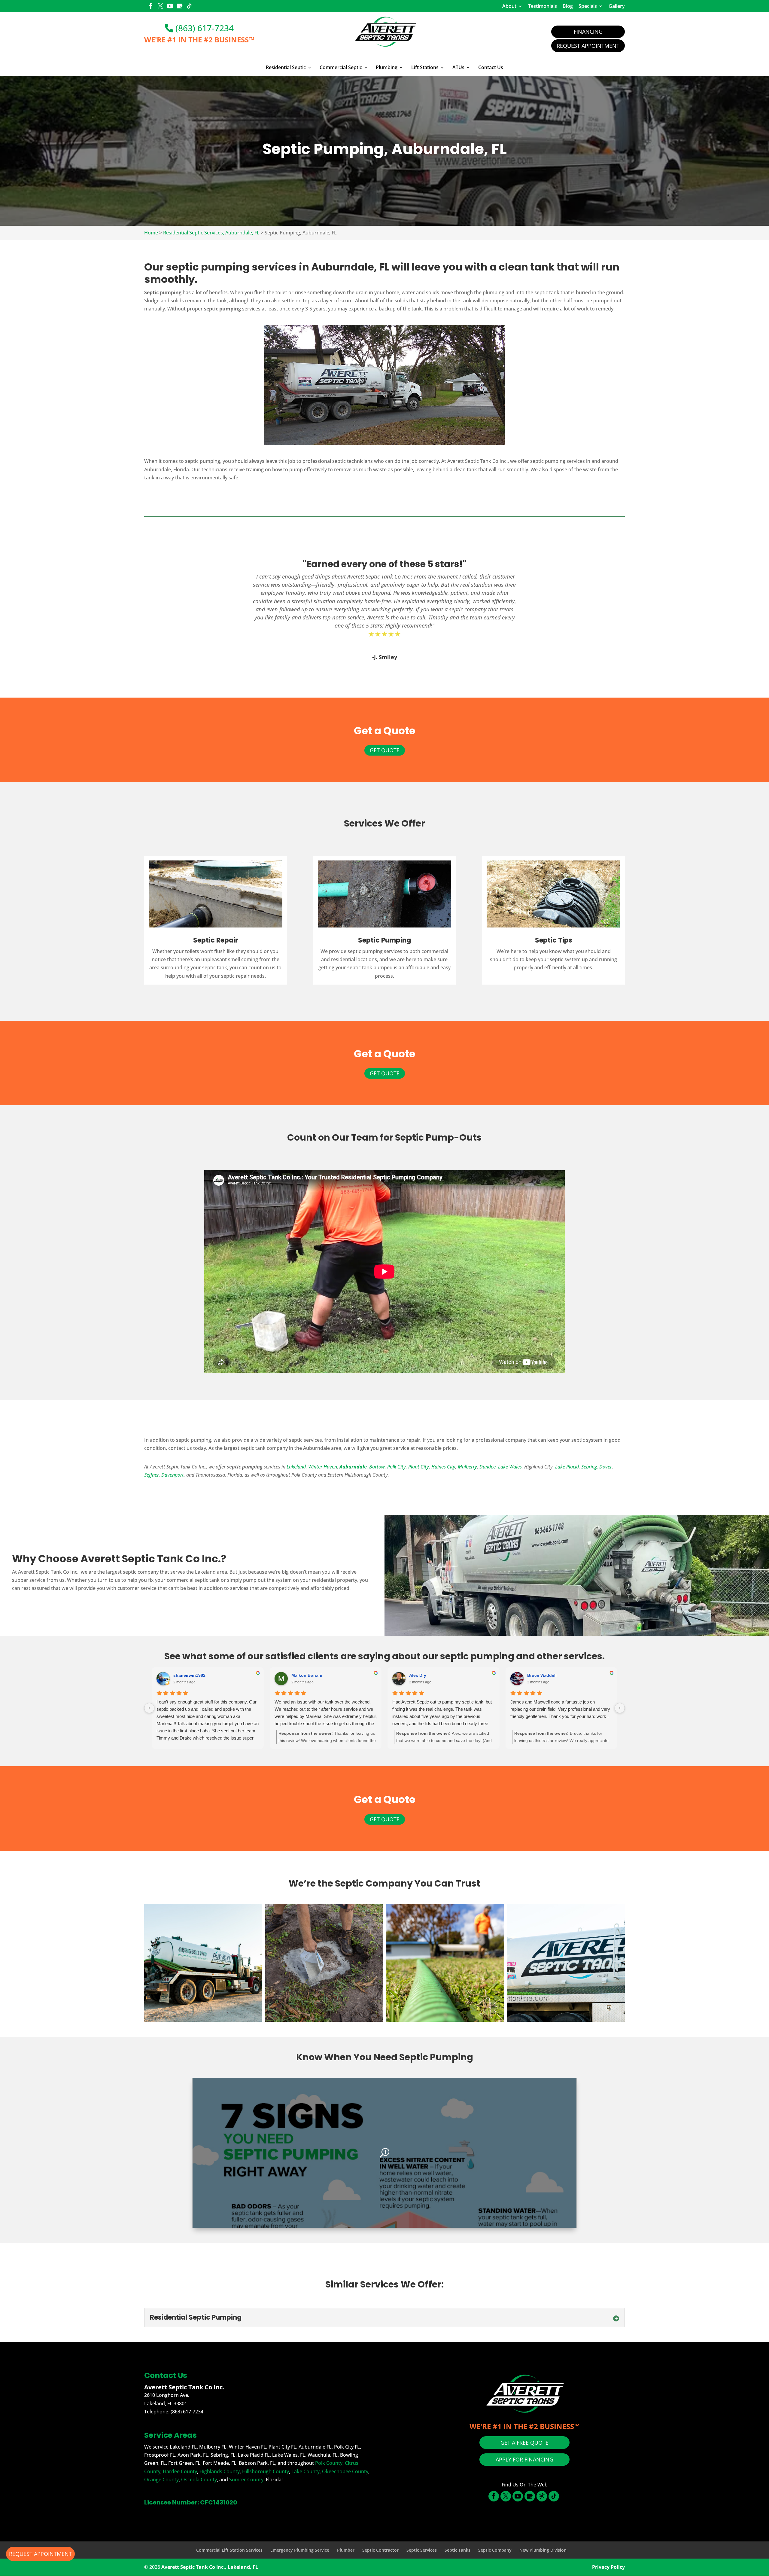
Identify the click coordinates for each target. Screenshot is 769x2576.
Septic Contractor (380, 2550)
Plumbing (387, 68)
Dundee (488, 1467)
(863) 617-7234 (204, 28)
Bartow (377, 1467)
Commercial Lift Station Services (229, 2550)
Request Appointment (588, 46)
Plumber (346, 2550)
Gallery (617, 6)
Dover (606, 1467)
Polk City (397, 1467)
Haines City (443, 1467)
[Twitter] (160, 7)
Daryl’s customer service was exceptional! (552, 1702)
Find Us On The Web (525, 2485)
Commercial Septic (341, 68)
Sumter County (246, 2480)
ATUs (458, 68)
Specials (588, 6)
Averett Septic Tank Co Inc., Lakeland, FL (210, 2567)
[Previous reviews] (149, 1708)
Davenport (173, 1475)
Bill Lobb (418, 1675)
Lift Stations (425, 68)
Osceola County (199, 2480)
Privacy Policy (608, 2567)
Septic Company (495, 2550)
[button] (203, 1963)
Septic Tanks (457, 2550)
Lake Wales (510, 1467)
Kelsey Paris (186, 1675)
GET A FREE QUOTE (524, 2443)
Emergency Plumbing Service (300, 2550)
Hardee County (180, 2471)
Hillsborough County (266, 2471)
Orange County (161, 2480)
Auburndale (353, 1467)
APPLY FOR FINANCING (524, 2459)
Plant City (419, 1467)
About (509, 6)
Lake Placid (567, 1467)
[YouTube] (170, 7)
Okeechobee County (345, 2471)
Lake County (305, 2471)
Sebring (589, 1467)
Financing (588, 32)
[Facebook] (151, 7)
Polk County (329, 2463)
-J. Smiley (385, 657)
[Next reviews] (620, 1708)
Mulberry (467, 1467)
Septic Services (422, 2550)
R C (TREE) (303, 1675)
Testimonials (543, 6)
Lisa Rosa (537, 1675)
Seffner (152, 1475)
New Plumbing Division (543, 2550)
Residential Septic (286, 68)
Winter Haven (323, 1467)
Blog (568, 6)
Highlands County (220, 2471)
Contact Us (491, 68)
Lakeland (296, 1467)
